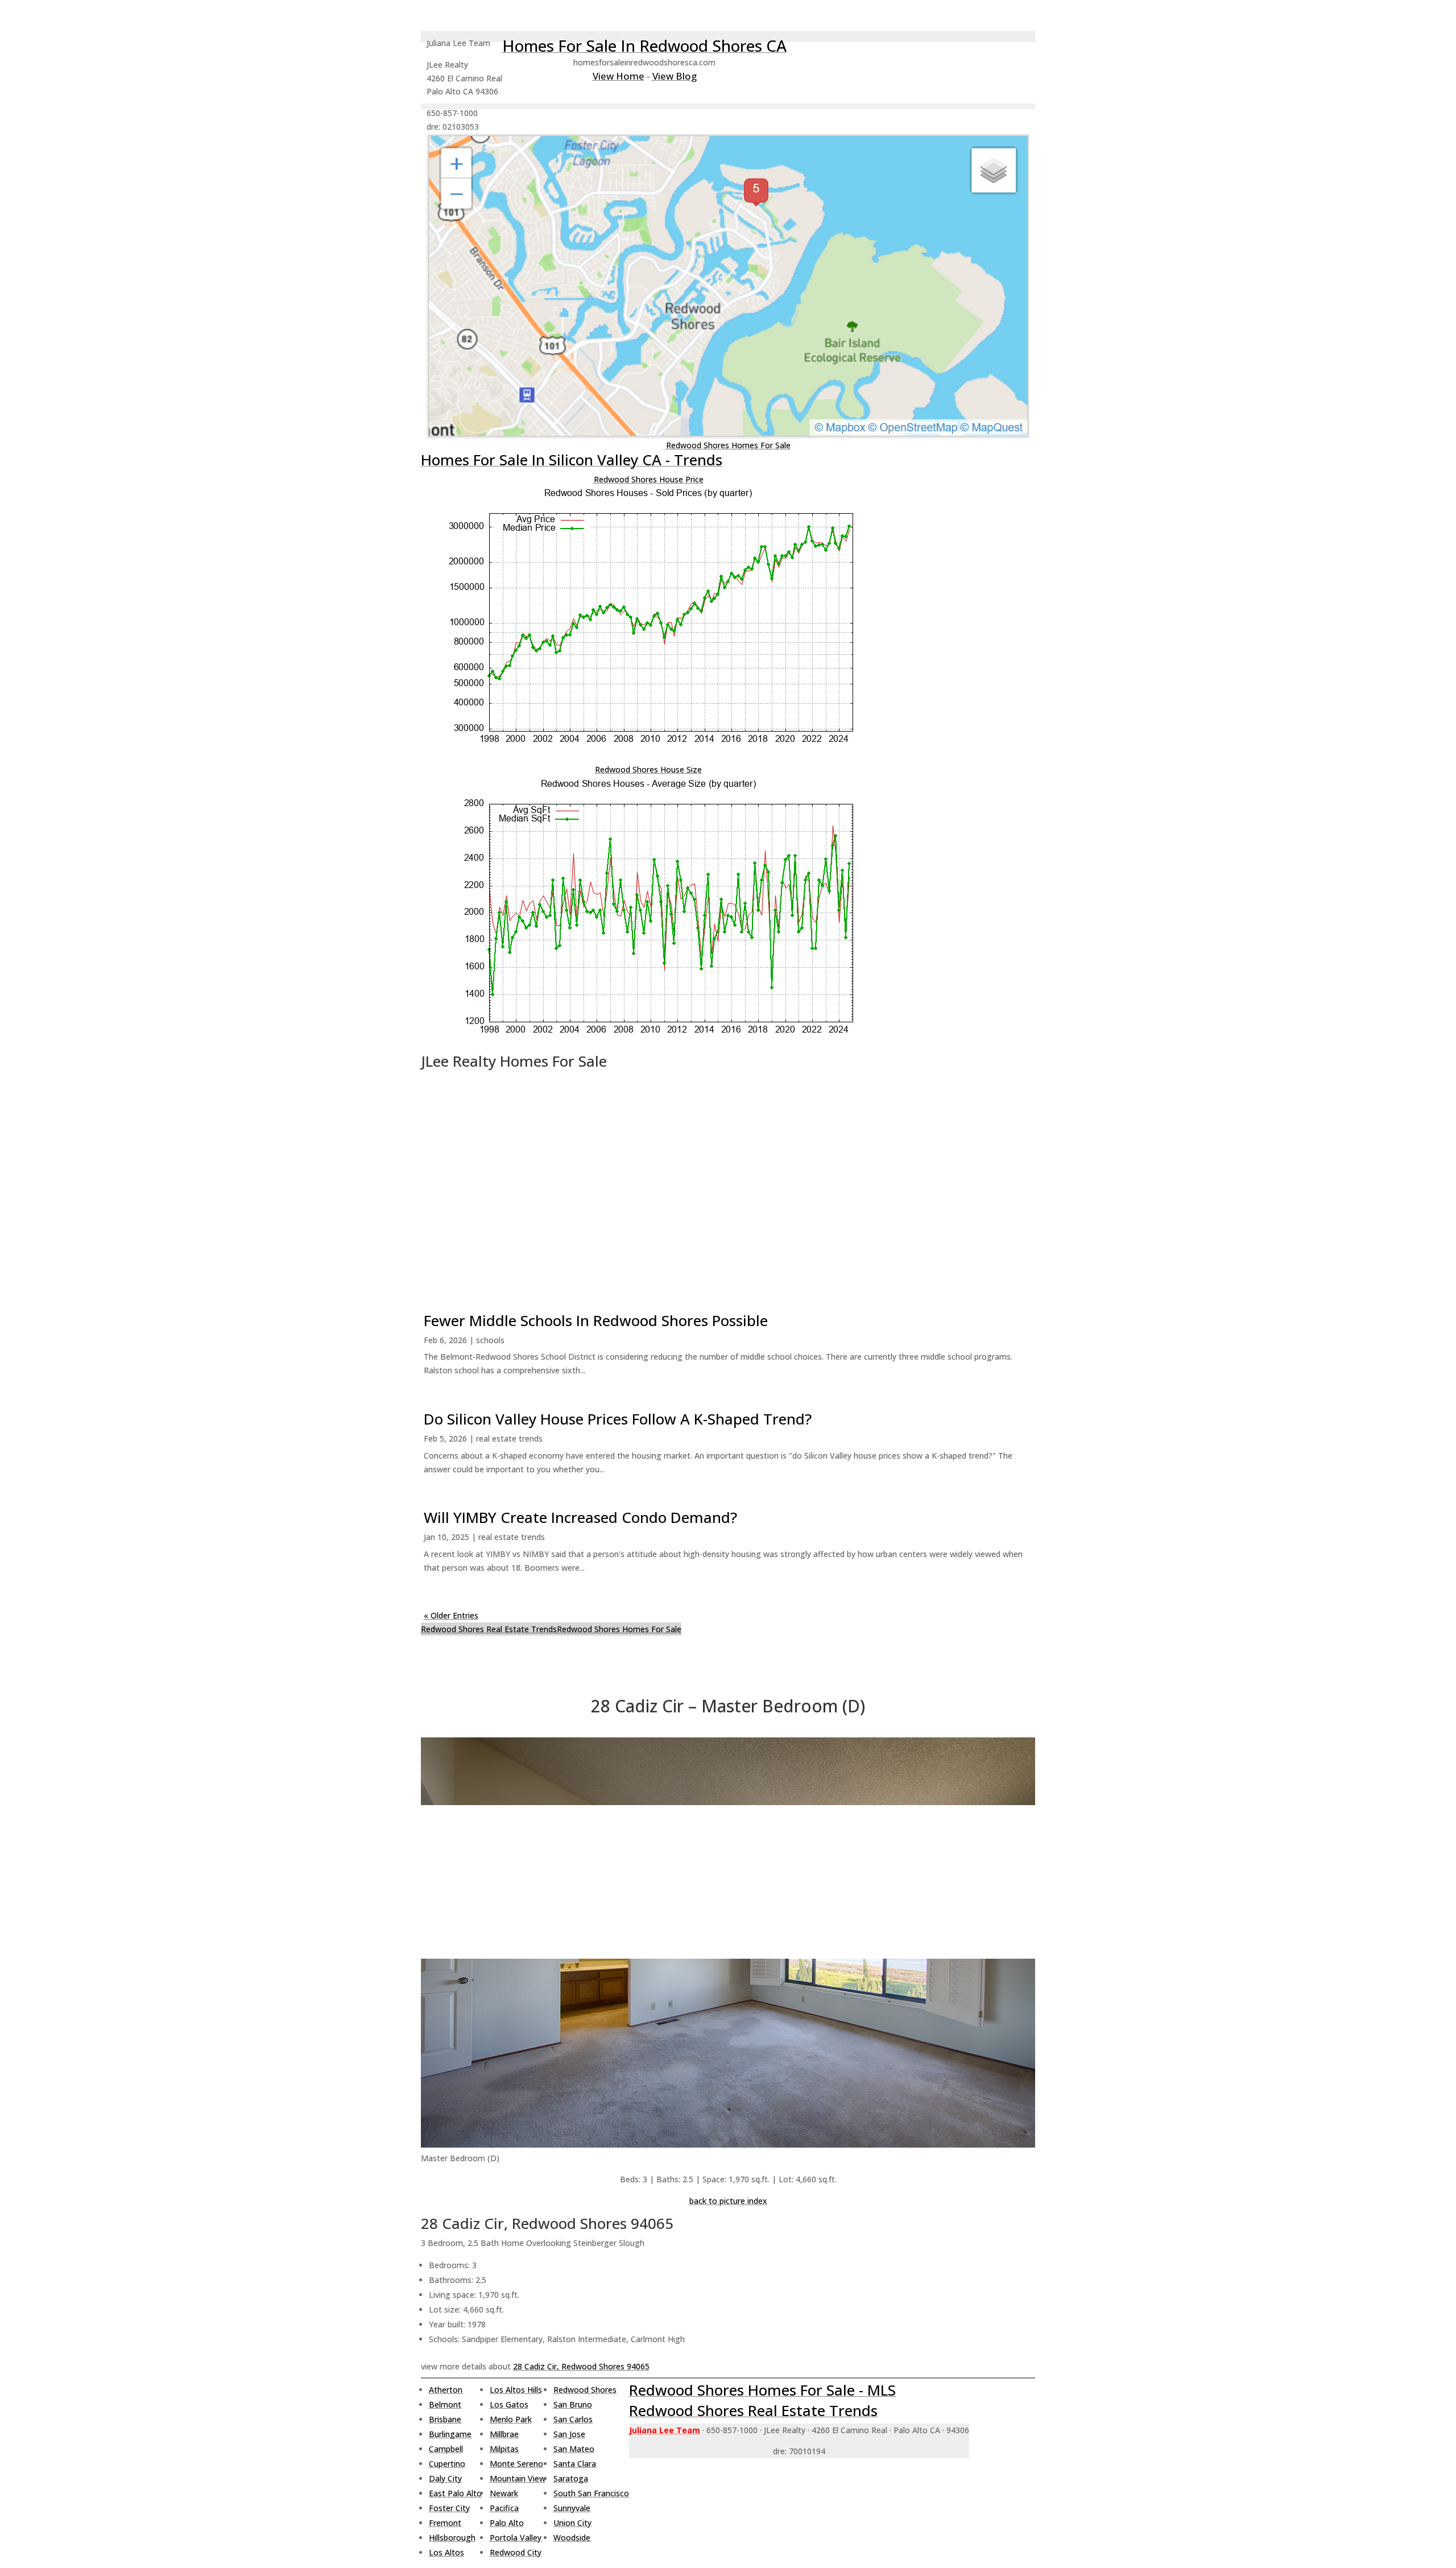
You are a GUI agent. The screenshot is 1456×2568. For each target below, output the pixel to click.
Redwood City (516, 2552)
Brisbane (445, 2419)
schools (490, 1340)
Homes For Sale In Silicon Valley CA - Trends (572, 460)
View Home (619, 76)
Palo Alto (507, 2523)
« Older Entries (451, 1615)
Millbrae (504, 2434)
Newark (504, 2493)
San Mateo (574, 2449)
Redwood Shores (585, 2390)
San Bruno (573, 2404)
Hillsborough (452, 2538)
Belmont (445, 2404)
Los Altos (446, 2552)
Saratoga (571, 2478)
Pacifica (504, 2508)
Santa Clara (575, 2464)
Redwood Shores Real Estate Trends (489, 1629)
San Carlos (573, 2419)
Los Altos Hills (516, 2390)
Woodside (572, 2538)
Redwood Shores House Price (649, 479)
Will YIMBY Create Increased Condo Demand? (580, 1517)
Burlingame (450, 2434)
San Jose (569, 2434)
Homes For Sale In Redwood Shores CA (644, 46)
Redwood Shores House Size (648, 769)
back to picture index (728, 2201)
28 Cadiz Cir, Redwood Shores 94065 (581, 2366)
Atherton (446, 2390)
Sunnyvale (572, 2508)
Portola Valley (516, 2538)
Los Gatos (509, 2404)
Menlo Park (511, 2419)
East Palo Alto (455, 2493)
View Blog (675, 76)
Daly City (445, 2478)
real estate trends (509, 1438)
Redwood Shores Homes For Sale (728, 445)
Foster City (449, 2508)
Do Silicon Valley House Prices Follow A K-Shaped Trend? (618, 1419)
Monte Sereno (516, 2464)
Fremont (445, 2523)
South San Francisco (591, 2493)
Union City (572, 2523)
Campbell (446, 2449)
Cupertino (447, 2464)
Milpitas (504, 2449)
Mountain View (518, 2478)
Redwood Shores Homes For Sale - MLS (762, 2390)
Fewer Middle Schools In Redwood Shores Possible (596, 1320)
